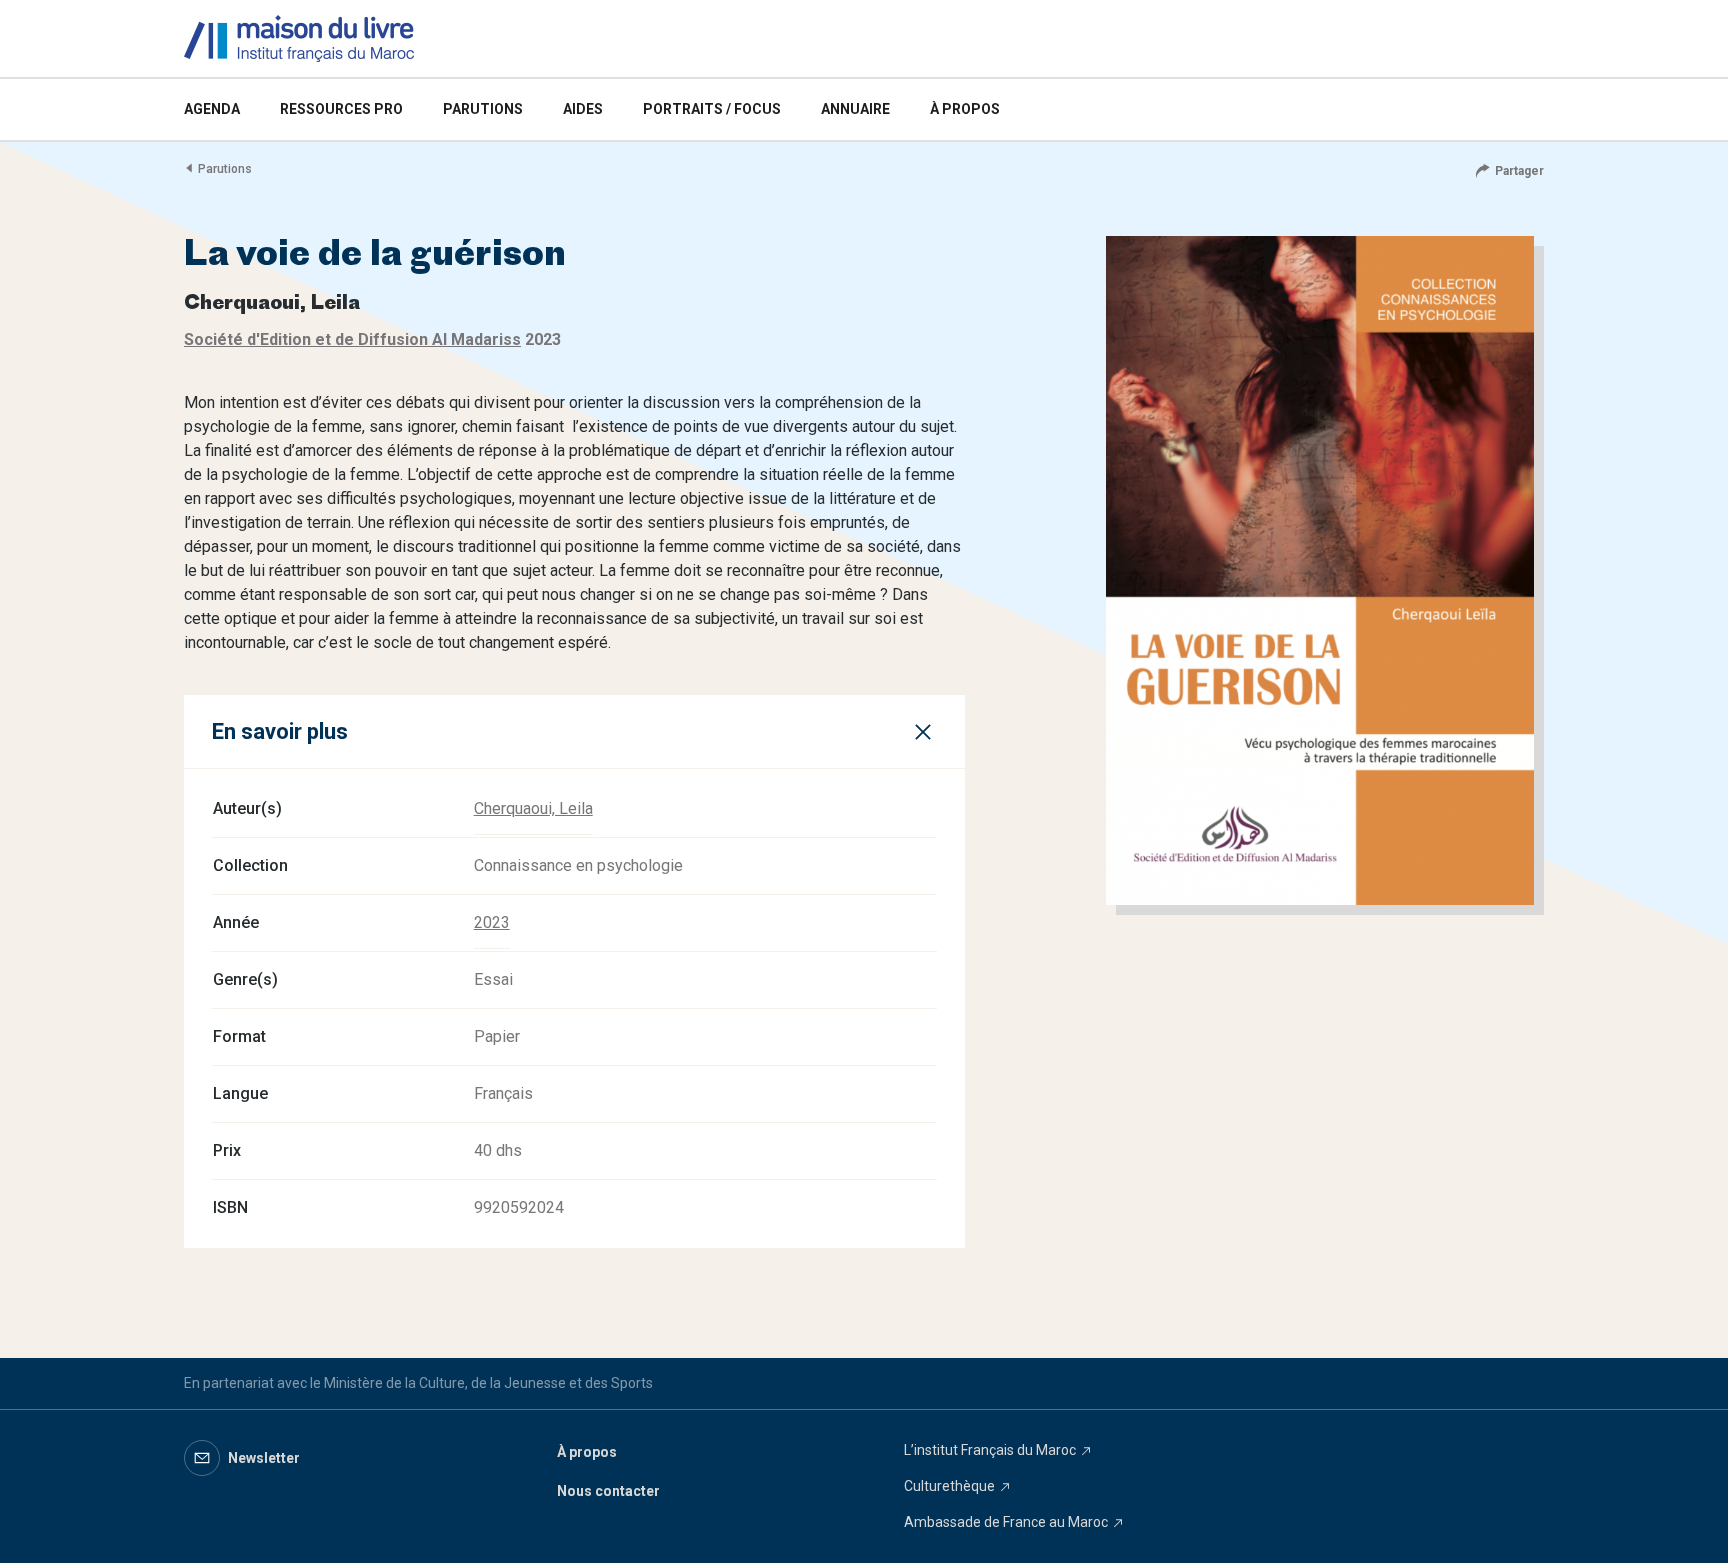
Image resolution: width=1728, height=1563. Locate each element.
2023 (492, 922)
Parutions (225, 169)
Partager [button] (1519, 171)
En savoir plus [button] (280, 731)
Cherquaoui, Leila (533, 808)
